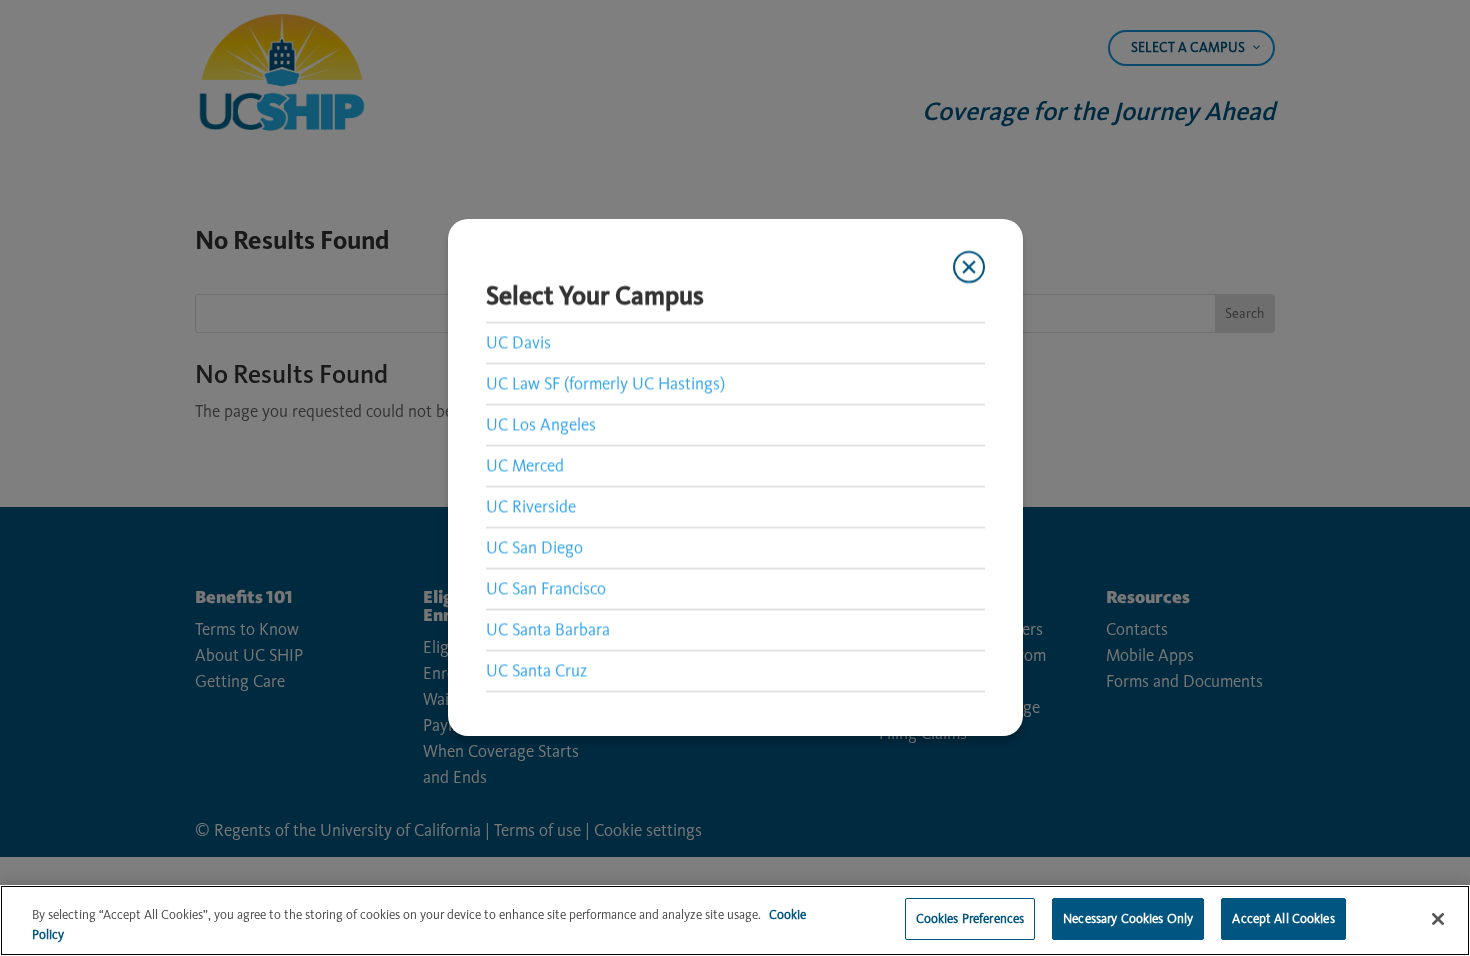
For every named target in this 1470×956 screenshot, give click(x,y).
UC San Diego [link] (534, 547)
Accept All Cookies (1283, 918)
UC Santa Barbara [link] (548, 629)
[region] (735, 920)
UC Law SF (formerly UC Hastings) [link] (605, 383)
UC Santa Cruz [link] (536, 670)
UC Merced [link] (525, 465)
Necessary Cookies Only (1128, 918)
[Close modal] (968, 267)
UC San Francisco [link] (546, 588)
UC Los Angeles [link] (541, 424)
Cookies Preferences (970, 918)
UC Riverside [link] (531, 506)
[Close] (1438, 919)
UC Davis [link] (518, 342)
